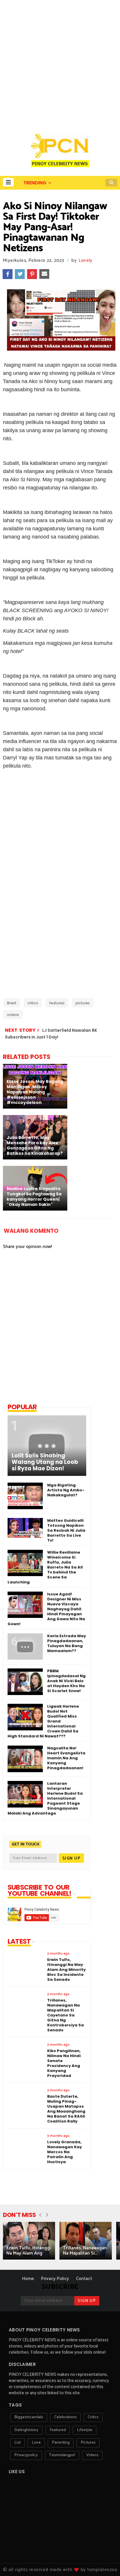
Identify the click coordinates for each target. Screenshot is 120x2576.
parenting (61, 2443)
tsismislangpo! (62, 2455)
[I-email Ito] (44, 274)
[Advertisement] (60, 63)
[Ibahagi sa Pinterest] (32, 274)
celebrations (65, 2417)
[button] (8, 182)
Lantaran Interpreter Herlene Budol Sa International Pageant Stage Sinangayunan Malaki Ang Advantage (45, 1798)
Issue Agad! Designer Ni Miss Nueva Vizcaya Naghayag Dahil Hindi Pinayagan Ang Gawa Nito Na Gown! (46, 1609)
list (17, 2443)
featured (57, 1003)
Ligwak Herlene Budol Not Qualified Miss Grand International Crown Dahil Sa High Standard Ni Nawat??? (43, 1721)
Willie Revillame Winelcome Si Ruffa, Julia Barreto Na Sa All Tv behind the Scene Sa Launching (45, 1567)
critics (33, 1003)
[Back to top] (106, 2562)
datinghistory (26, 2430)
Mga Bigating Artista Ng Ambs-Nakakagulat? (66, 1490)
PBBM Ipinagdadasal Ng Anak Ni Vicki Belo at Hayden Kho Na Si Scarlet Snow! (66, 1681)
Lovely (86, 260)
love (36, 2443)
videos (13, 1015)
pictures (83, 1003)
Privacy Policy (55, 2279)
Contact (84, 2279)
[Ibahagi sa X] (20, 274)
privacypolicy (26, 2455)
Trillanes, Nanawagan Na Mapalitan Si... (85, 2251)
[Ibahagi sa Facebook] (8, 274)
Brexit (12, 1003)
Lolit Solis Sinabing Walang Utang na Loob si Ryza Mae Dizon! (45, 1462)
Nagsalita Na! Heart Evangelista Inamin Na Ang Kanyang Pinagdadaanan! (66, 1758)
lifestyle (85, 2430)
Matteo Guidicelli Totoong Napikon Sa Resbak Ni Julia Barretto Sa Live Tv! (66, 1530)
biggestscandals (29, 2417)
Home (28, 2279)
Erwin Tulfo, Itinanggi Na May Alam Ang (29, 2251)
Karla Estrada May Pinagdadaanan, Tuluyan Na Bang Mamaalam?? (67, 1643)
